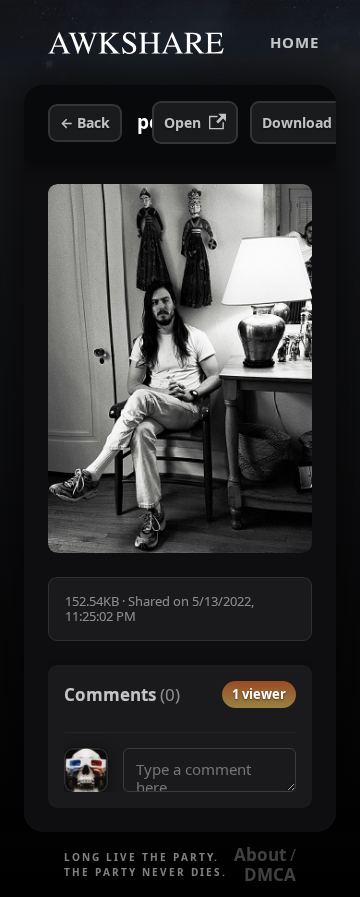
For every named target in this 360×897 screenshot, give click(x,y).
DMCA (270, 874)
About (260, 854)
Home (294, 42)
